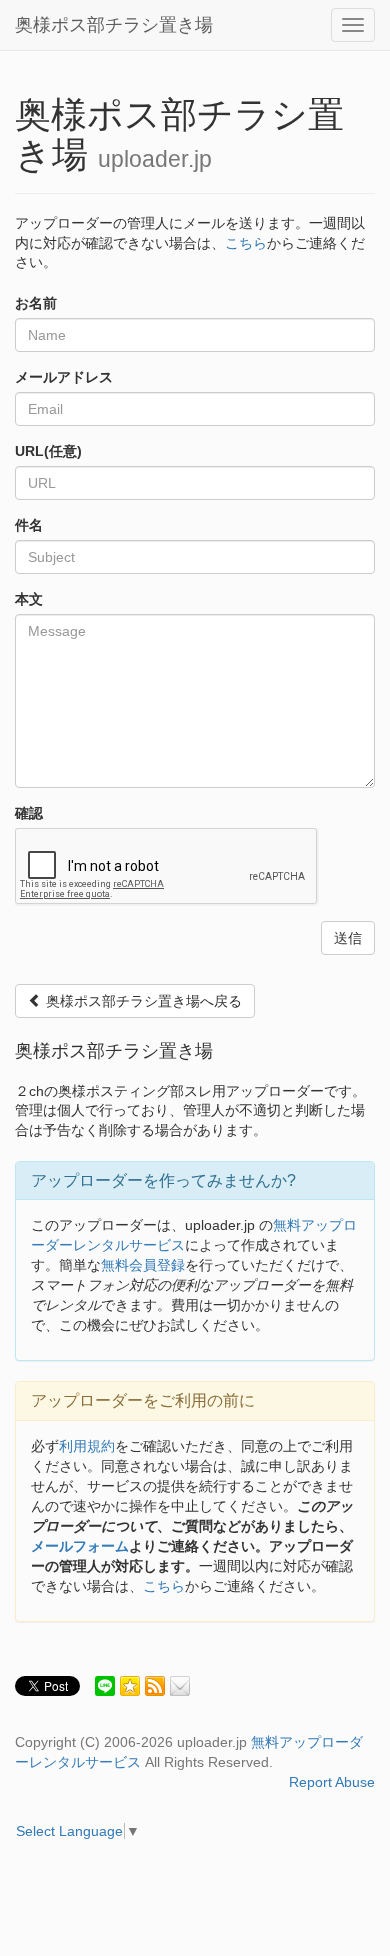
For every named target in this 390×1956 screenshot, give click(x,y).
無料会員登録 (143, 1265)
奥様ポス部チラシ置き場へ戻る (142, 1001)
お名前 (36, 303)
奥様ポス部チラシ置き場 (114, 25)
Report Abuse (332, 1782)
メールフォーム (80, 1546)
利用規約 (87, 1446)
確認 (29, 813)
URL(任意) (48, 451)
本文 (29, 599)
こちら (246, 243)
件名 (29, 525)
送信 (348, 938)
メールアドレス (64, 377)
